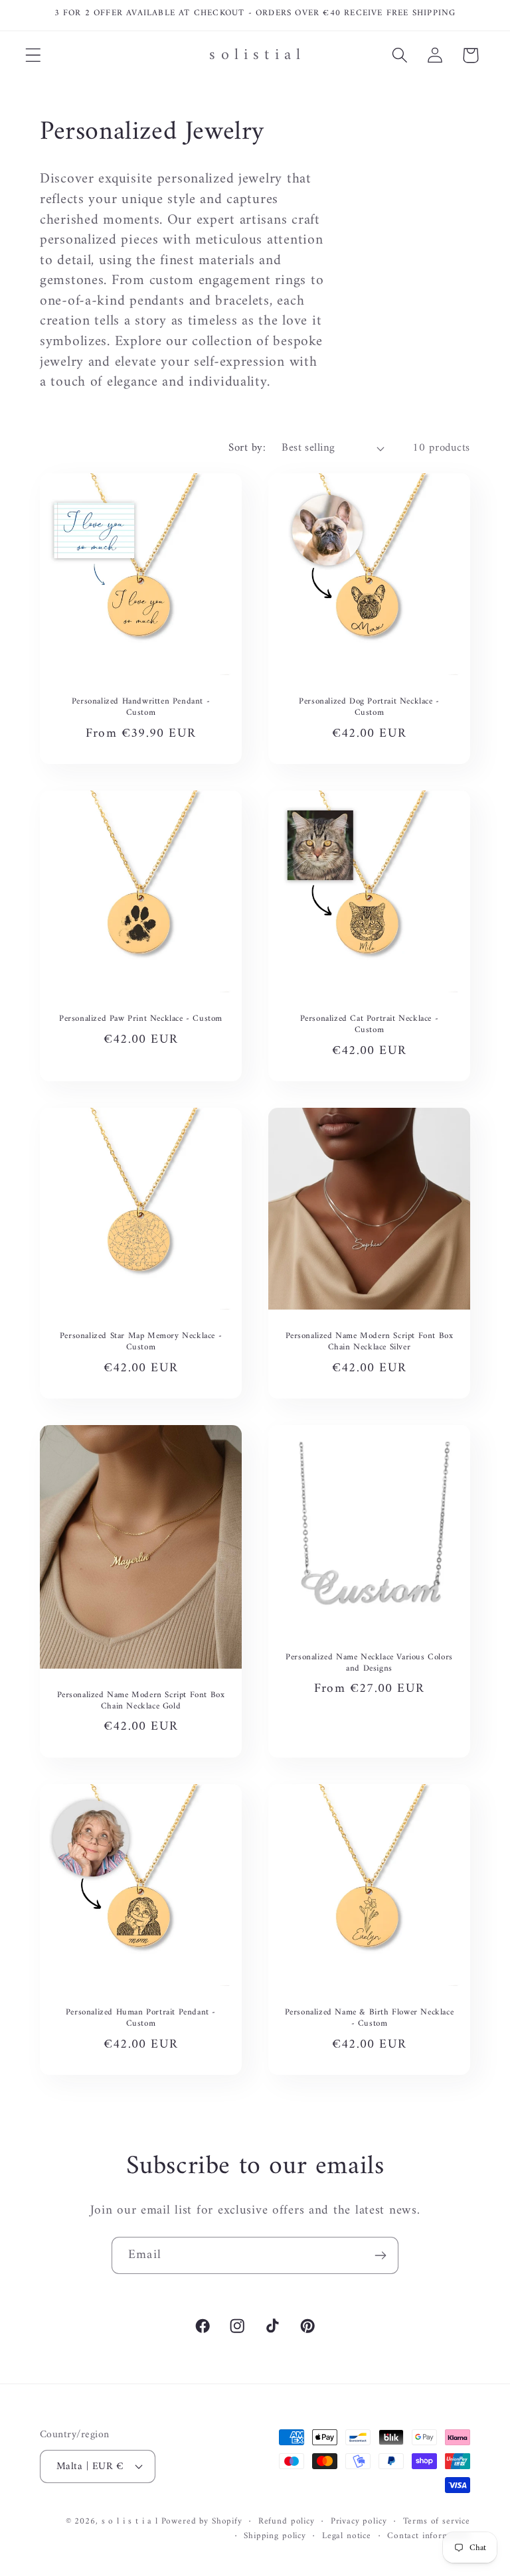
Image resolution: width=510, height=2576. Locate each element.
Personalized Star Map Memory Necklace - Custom (141, 1342)
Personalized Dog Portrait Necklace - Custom (369, 708)
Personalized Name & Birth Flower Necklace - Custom (370, 2018)
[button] (34, 55)
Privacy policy (359, 2522)
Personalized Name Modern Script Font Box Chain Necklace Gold (141, 1701)
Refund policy (287, 2522)
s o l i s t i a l (130, 2521)
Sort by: (247, 448)
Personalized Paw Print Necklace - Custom (141, 1019)
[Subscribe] (380, 2255)
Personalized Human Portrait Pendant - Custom (141, 2018)
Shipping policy (275, 2537)
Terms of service (437, 2522)
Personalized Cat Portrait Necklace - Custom (370, 1025)
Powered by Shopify (202, 2521)
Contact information (429, 2537)
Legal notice (347, 2537)
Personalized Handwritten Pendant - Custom (141, 708)
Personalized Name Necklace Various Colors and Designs (369, 1663)
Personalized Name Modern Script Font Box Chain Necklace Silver (370, 1342)
